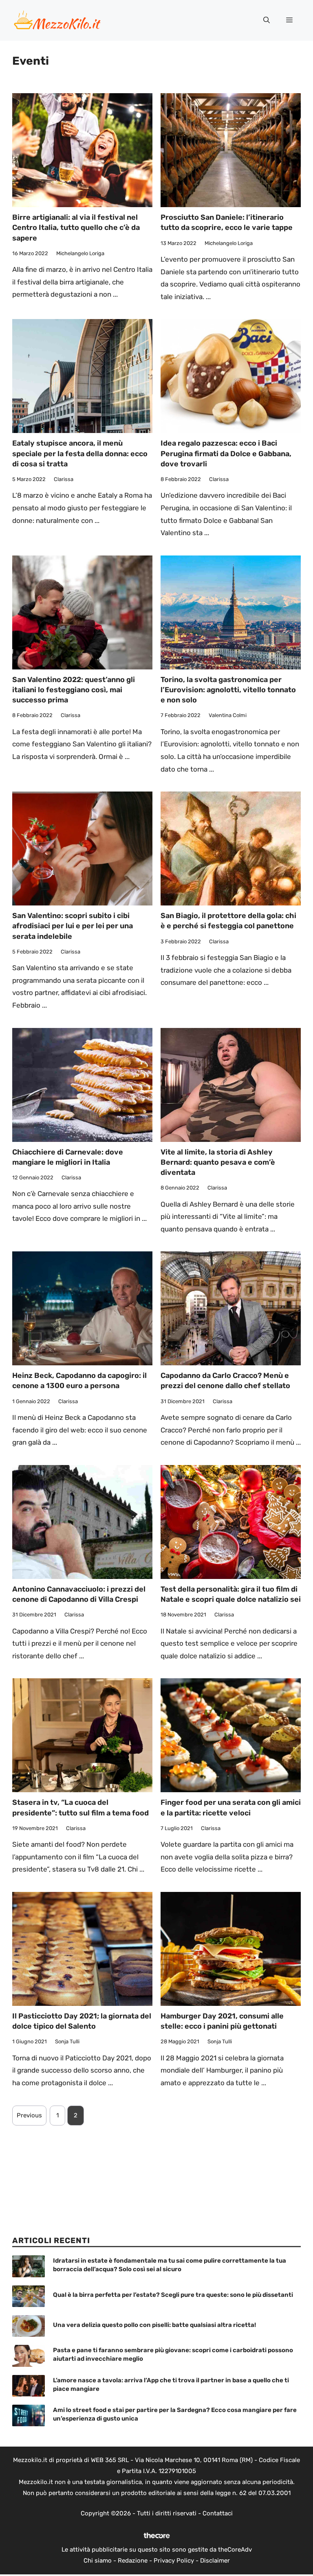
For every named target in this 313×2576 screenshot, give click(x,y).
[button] (267, 20)
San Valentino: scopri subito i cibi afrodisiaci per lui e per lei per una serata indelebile (73, 926)
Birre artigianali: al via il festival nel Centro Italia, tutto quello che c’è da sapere (76, 227)
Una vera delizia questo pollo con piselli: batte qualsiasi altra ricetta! (154, 2325)
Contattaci (218, 2513)
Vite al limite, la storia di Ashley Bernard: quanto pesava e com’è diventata (218, 1162)
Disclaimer (215, 2561)
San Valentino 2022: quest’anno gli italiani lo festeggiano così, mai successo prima (74, 690)
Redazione (133, 2561)
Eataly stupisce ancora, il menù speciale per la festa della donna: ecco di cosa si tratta (80, 453)
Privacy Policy (174, 2561)
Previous (29, 2115)
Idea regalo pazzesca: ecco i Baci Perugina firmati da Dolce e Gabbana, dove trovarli (226, 453)
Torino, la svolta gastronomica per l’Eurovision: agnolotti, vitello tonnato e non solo (228, 690)
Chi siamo (98, 2561)
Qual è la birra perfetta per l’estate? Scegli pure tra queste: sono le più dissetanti (173, 2295)
